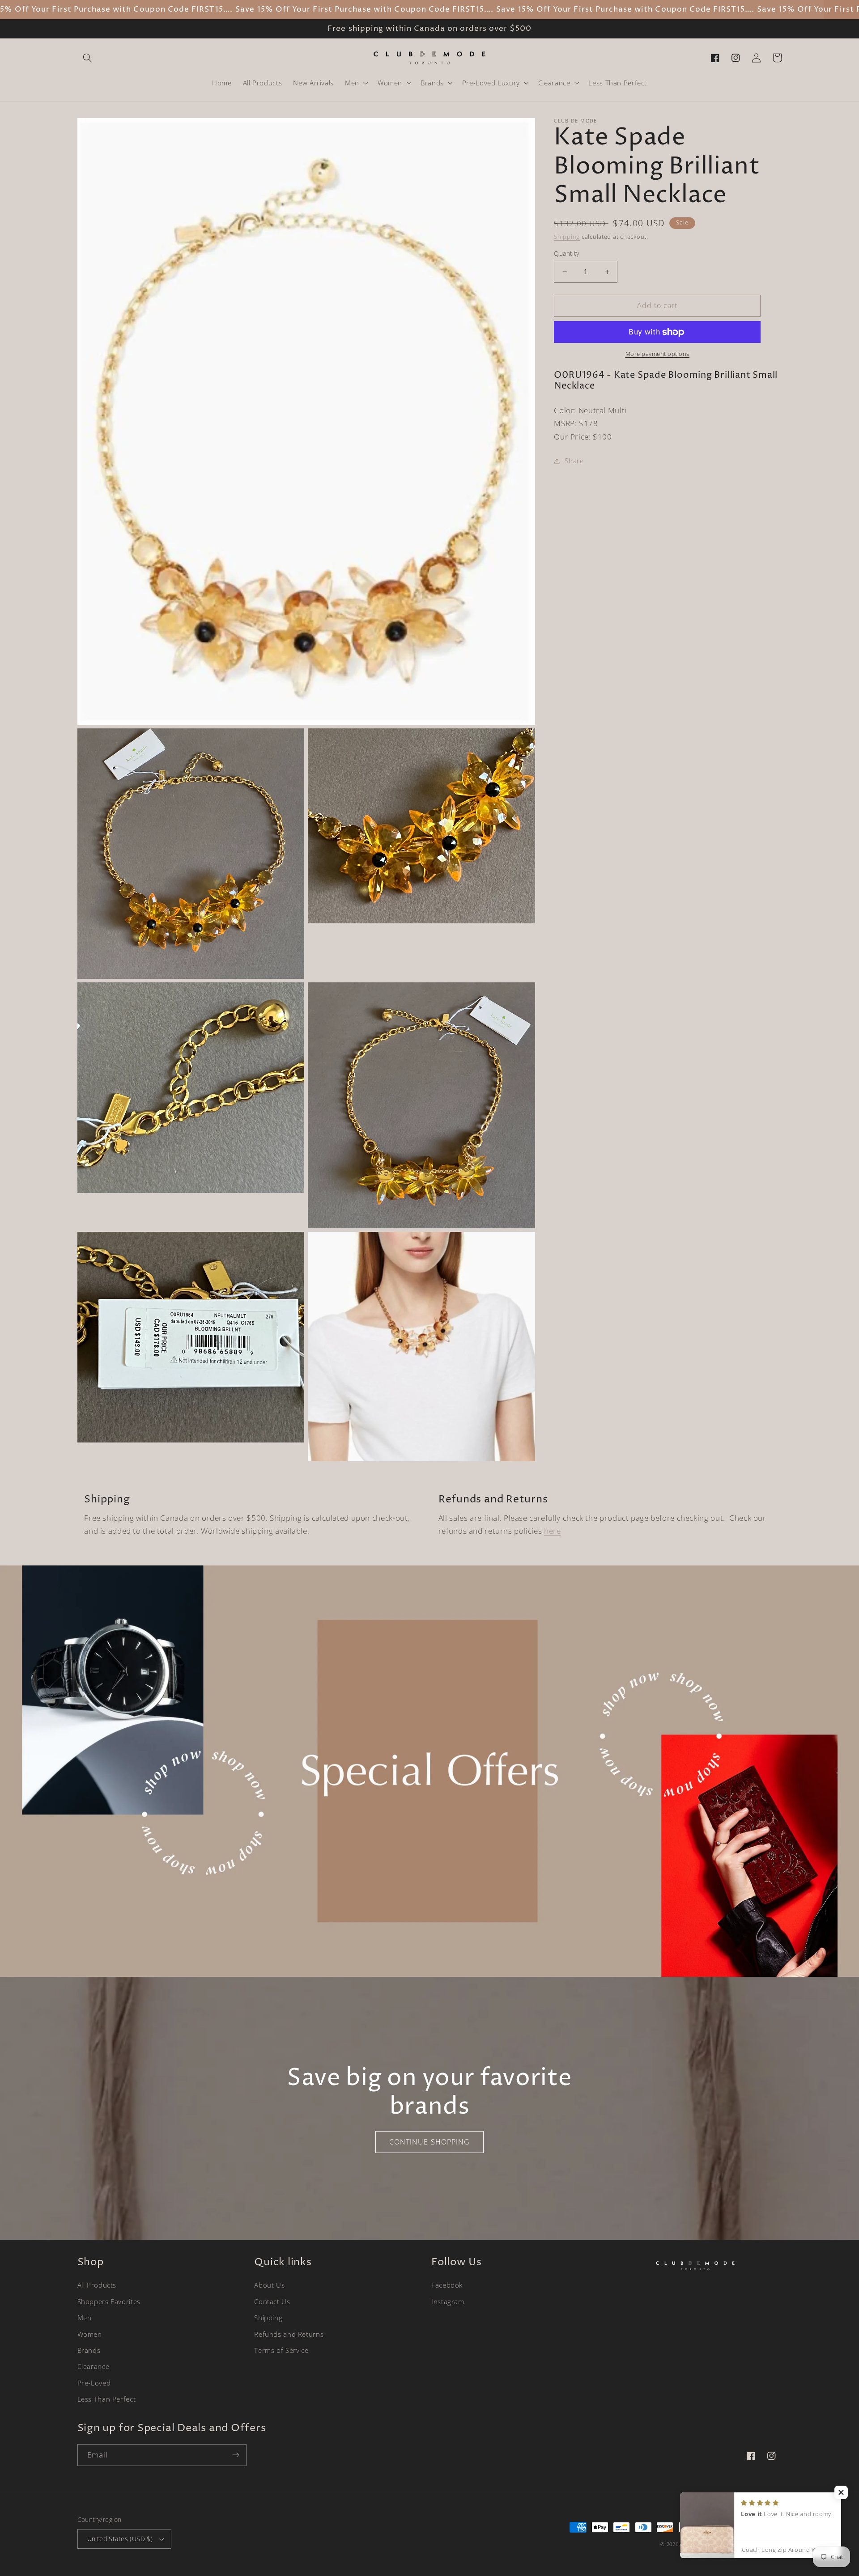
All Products (97, 2285)
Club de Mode (699, 2544)
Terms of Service (281, 2350)
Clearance (94, 2366)
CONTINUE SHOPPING (429, 2142)
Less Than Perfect (107, 2399)
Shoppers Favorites (109, 2301)
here (553, 1531)
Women (90, 2334)
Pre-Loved (94, 2383)
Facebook (447, 2285)
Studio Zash (767, 2544)
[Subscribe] (235, 2455)
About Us (269, 2285)
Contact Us (272, 2301)
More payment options (658, 354)
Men (85, 2318)
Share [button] (574, 461)
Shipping (567, 237)
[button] (88, 58)
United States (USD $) (120, 2539)
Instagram (448, 2301)
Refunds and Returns (289, 2334)
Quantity (566, 253)
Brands (89, 2350)
